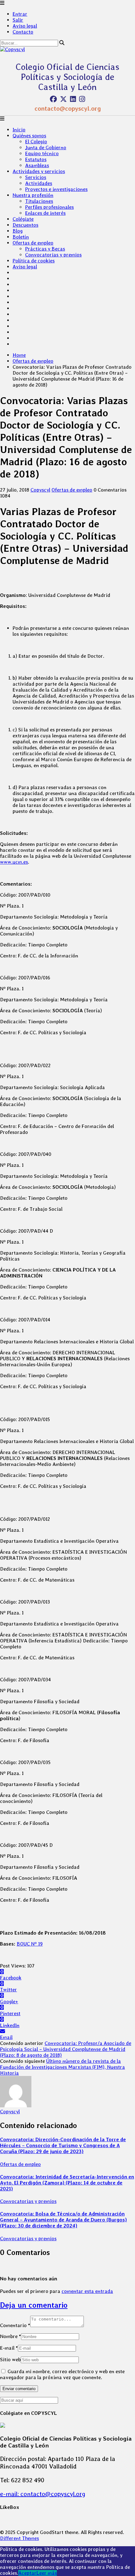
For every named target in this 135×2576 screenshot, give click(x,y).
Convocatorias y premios (53, 255)
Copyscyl (40, 490)
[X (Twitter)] (63, 99)
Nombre (11, 2336)
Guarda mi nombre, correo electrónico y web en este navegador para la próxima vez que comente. (62, 2374)
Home (19, 355)
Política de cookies (34, 261)
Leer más (47, 2573)
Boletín (21, 237)
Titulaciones (39, 201)
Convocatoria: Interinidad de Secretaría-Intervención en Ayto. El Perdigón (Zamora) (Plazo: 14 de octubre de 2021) (67, 2183)
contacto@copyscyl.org (68, 108)
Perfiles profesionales (49, 207)
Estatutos (36, 159)
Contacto (23, 32)
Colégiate (23, 219)
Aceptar (27, 2573)
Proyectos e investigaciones (56, 189)
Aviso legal (25, 26)
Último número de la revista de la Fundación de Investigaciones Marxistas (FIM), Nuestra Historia (62, 2067)
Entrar (20, 14)
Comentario (15, 2325)
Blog (18, 231)
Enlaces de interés (45, 213)
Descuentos (25, 225)
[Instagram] (82, 99)
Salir (18, 20)
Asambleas (37, 165)
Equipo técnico (42, 153)
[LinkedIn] (73, 99)
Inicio (19, 130)
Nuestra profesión (33, 195)
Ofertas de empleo (33, 243)
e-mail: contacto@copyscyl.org (43, 2494)
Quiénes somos (29, 136)
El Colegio (36, 142)
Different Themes (19, 2538)
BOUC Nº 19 (30, 1944)
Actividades (39, 183)
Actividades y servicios (39, 171)
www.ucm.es (14, 862)
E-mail (9, 2348)
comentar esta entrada (87, 2291)
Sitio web (10, 2360)
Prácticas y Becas (45, 249)
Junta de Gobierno (46, 148)
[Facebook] (53, 99)
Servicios (36, 177)
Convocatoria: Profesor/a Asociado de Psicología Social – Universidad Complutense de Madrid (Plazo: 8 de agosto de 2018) (66, 2049)
